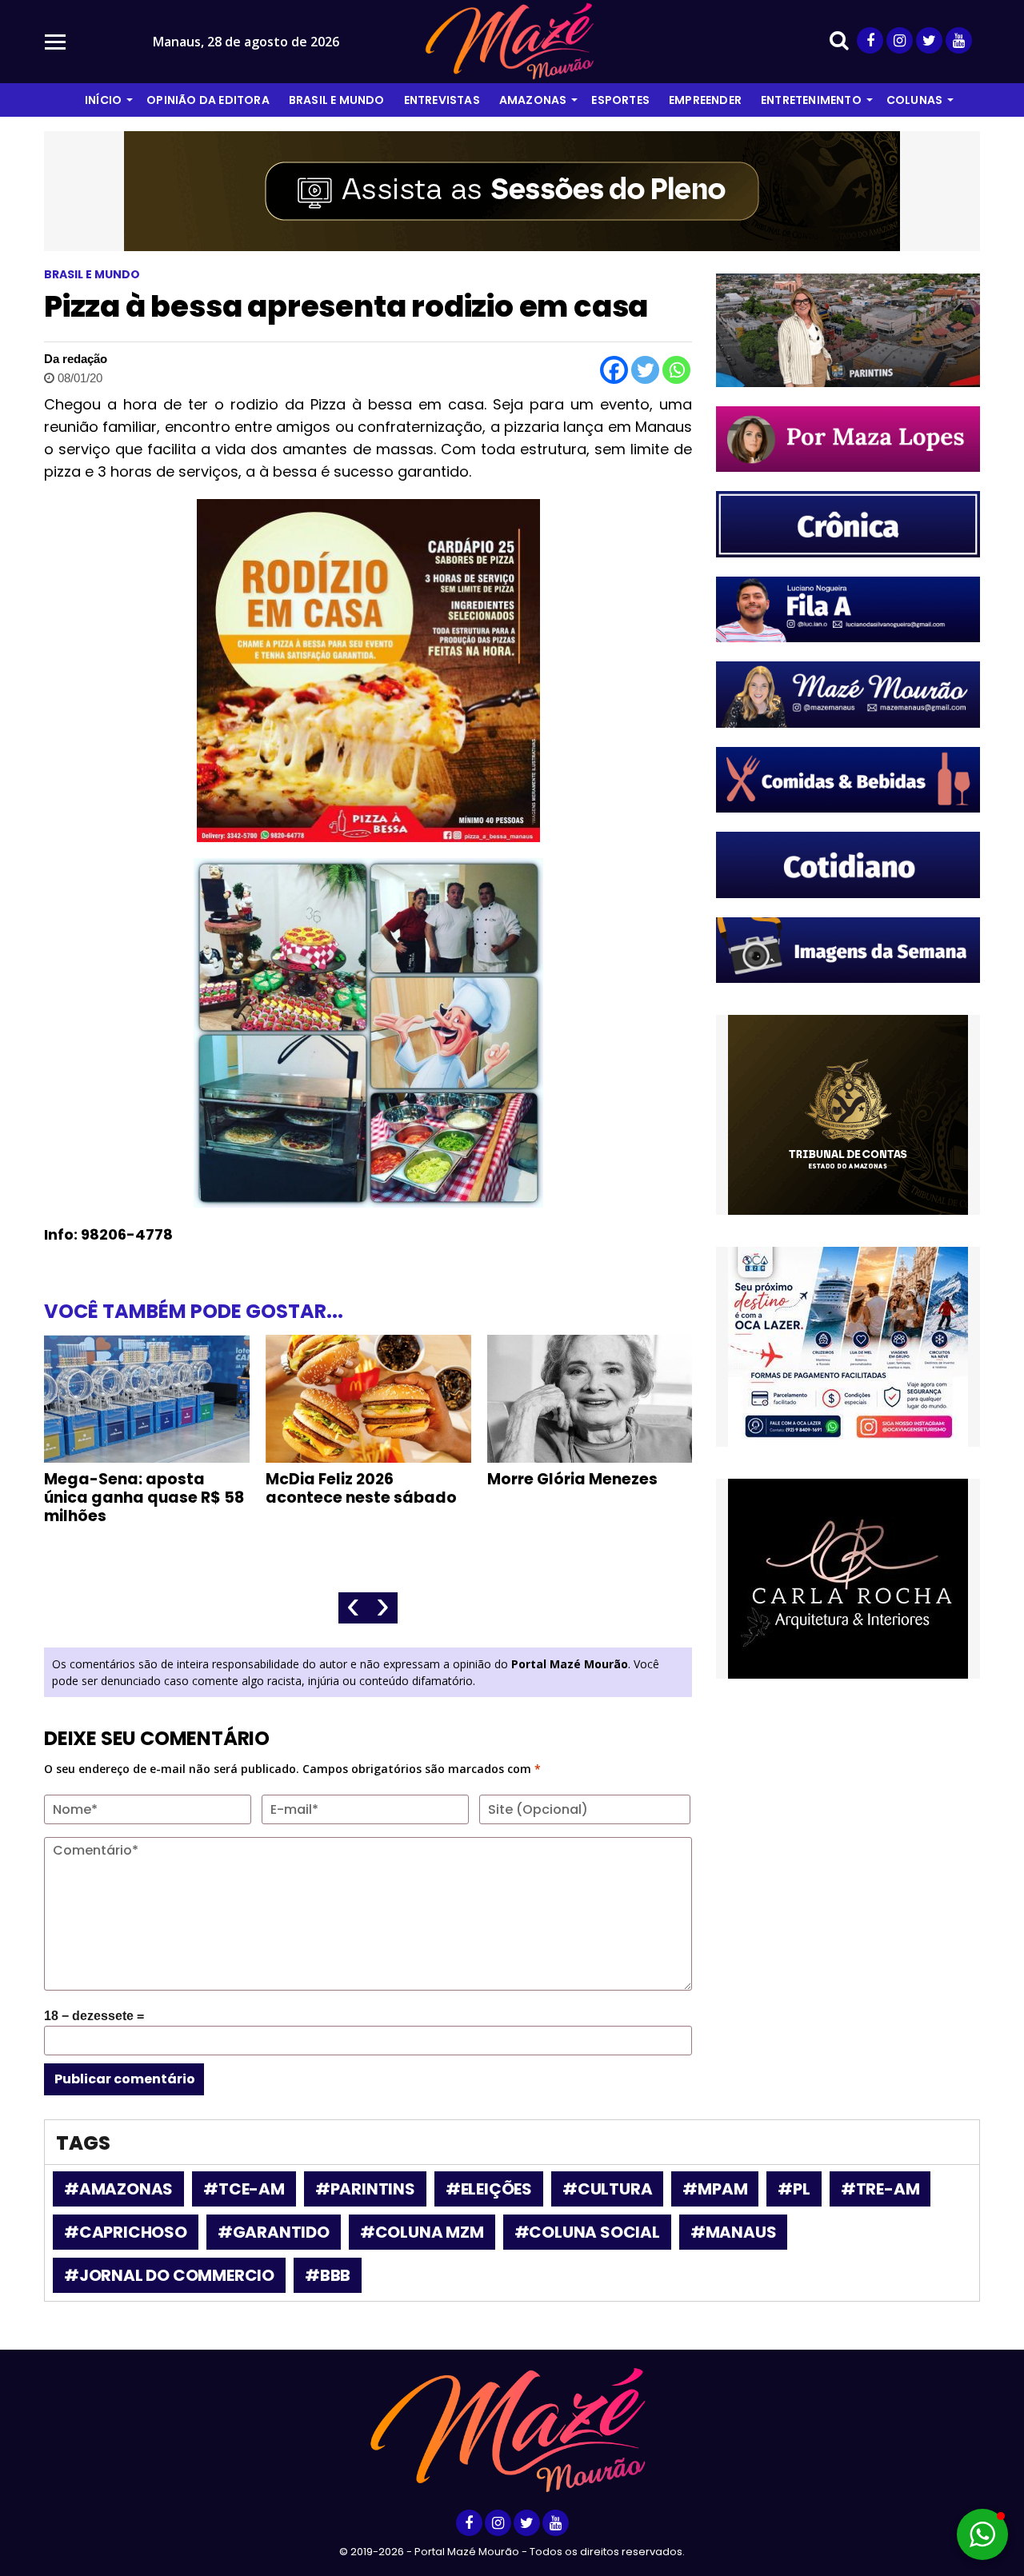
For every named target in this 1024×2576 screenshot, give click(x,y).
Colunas (914, 100)
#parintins (365, 2189)
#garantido (274, 2232)
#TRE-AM (880, 2189)
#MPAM (715, 2189)
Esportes (620, 100)
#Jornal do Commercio (169, 2275)
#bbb (328, 2275)
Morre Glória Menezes (572, 1479)
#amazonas (118, 2189)
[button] (982, 2534)
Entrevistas (442, 100)
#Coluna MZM (422, 2232)
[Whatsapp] (676, 370)
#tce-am (244, 2189)
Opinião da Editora (208, 100)
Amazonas (533, 100)
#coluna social (587, 2232)
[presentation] (353, 1608)
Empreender (705, 100)
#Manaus (734, 2232)
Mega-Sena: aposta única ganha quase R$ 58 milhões (144, 1498)
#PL (794, 2189)
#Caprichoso (126, 2232)
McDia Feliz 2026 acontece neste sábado (361, 1488)
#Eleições (489, 2189)
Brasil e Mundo (337, 100)
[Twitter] (645, 370)
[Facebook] (614, 370)
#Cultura (607, 2189)
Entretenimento (811, 100)
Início (103, 100)
